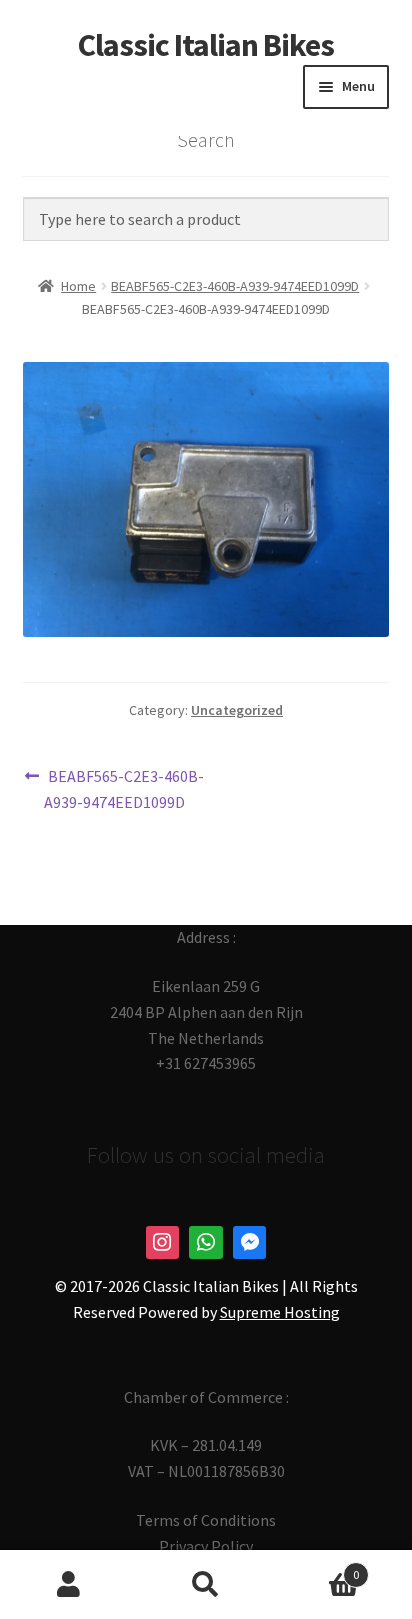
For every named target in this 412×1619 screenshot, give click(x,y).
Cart (317, 1567)
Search (205, 1585)
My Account (68, 1585)
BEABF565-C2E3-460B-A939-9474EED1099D (235, 286)
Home (78, 286)
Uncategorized (237, 710)
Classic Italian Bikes (206, 45)
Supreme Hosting (280, 1312)
